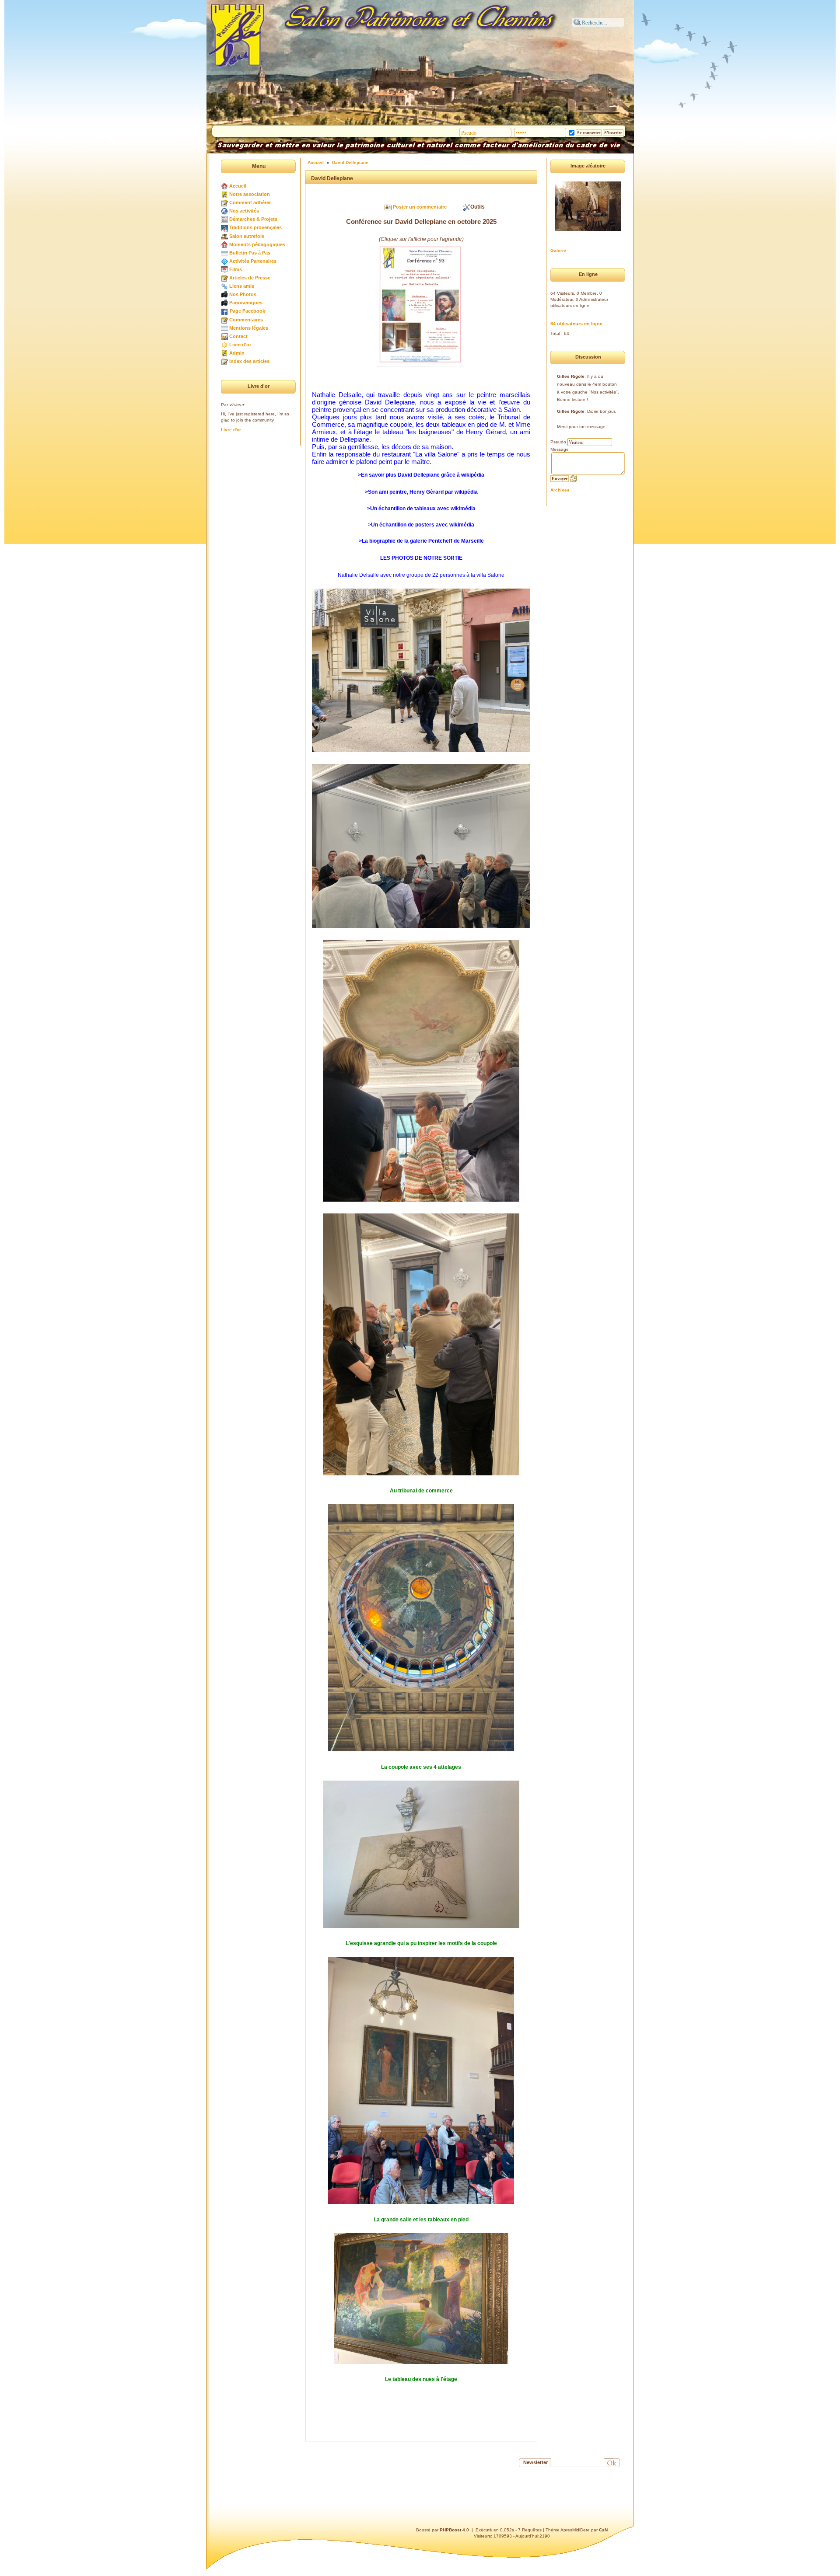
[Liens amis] (224, 286)
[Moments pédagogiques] (224, 244)
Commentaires (246, 320)
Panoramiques (246, 303)
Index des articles (249, 361)
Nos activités (244, 211)
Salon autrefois (247, 236)
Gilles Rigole (571, 376)
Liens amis (242, 286)
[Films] (224, 269)
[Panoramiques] (224, 303)
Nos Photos (243, 294)
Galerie (558, 250)
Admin (237, 353)
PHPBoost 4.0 (454, 2530)
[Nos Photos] (224, 294)
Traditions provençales (255, 227)
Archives (560, 490)
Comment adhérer (250, 202)
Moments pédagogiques (257, 244)
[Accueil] (224, 186)
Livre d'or (240, 345)
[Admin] (224, 353)
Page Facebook (247, 311)
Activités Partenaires (253, 261)
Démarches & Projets (253, 219)
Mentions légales (249, 328)
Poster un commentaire (420, 207)
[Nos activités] (224, 211)
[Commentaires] (224, 320)
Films (236, 269)
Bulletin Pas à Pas (250, 253)
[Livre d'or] (224, 345)
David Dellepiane (350, 162)
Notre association (250, 194)
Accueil (238, 186)
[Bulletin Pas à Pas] (224, 253)
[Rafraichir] (574, 478)
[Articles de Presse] (224, 278)
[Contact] (224, 336)
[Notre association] (224, 194)
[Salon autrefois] (224, 236)
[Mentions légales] (224, 328)
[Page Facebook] (225, 311)
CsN (603, 2530)
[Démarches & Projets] (224, 219)
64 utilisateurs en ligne (576, 324)
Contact (238, 336)
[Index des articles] (224, 361)
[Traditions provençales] (224, 227)
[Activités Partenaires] (224, 261)
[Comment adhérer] (224, 202)
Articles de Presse (250, 278)
